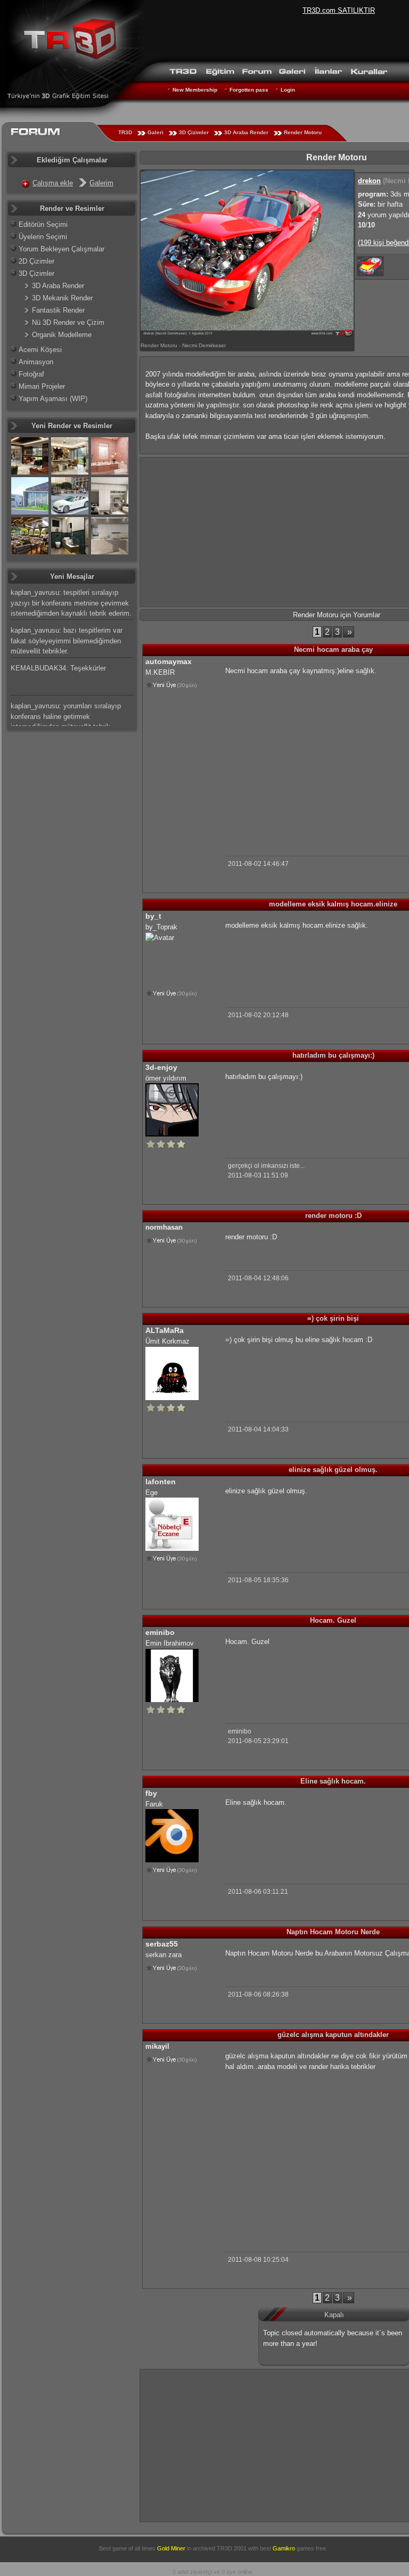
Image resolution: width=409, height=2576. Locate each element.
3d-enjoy (161, 1067)
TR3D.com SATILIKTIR (339, 10)
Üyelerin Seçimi (43, 237)
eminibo (160, 1632)
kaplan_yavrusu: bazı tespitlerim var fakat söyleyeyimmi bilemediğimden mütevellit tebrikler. (67, 641)
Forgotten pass (249, 90)
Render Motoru (303, 132)
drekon (369, 181)
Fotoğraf (31, 374)
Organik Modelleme (62, 335)
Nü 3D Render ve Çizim (68, 322)
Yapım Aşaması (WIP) (53, 399)
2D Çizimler (36, 261)
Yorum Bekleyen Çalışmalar (62, 249)
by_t (153, 916)
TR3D (125, 132)
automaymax (169, 661)
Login (288, 90)
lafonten (161, 1482)
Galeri (156, 132)
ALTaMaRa (165, 1330)
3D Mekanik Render (62, 298)
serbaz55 (162, 1944)
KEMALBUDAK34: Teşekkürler (58, 668)
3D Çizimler (194, 132)
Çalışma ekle (53, 183)
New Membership (195, 90)
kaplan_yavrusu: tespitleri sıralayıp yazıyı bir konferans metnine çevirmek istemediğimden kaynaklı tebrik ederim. (71, 603)
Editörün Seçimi (43, 224)
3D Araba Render (246, 132)
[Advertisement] (315, 757)
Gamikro (284, 2548)
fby (151, 1793)
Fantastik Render (58, 310)
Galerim (101, 183)
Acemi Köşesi (40, 350)
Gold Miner (171, 2548)
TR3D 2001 (232, 2548)
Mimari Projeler (42, 386)
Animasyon (36, 362)
